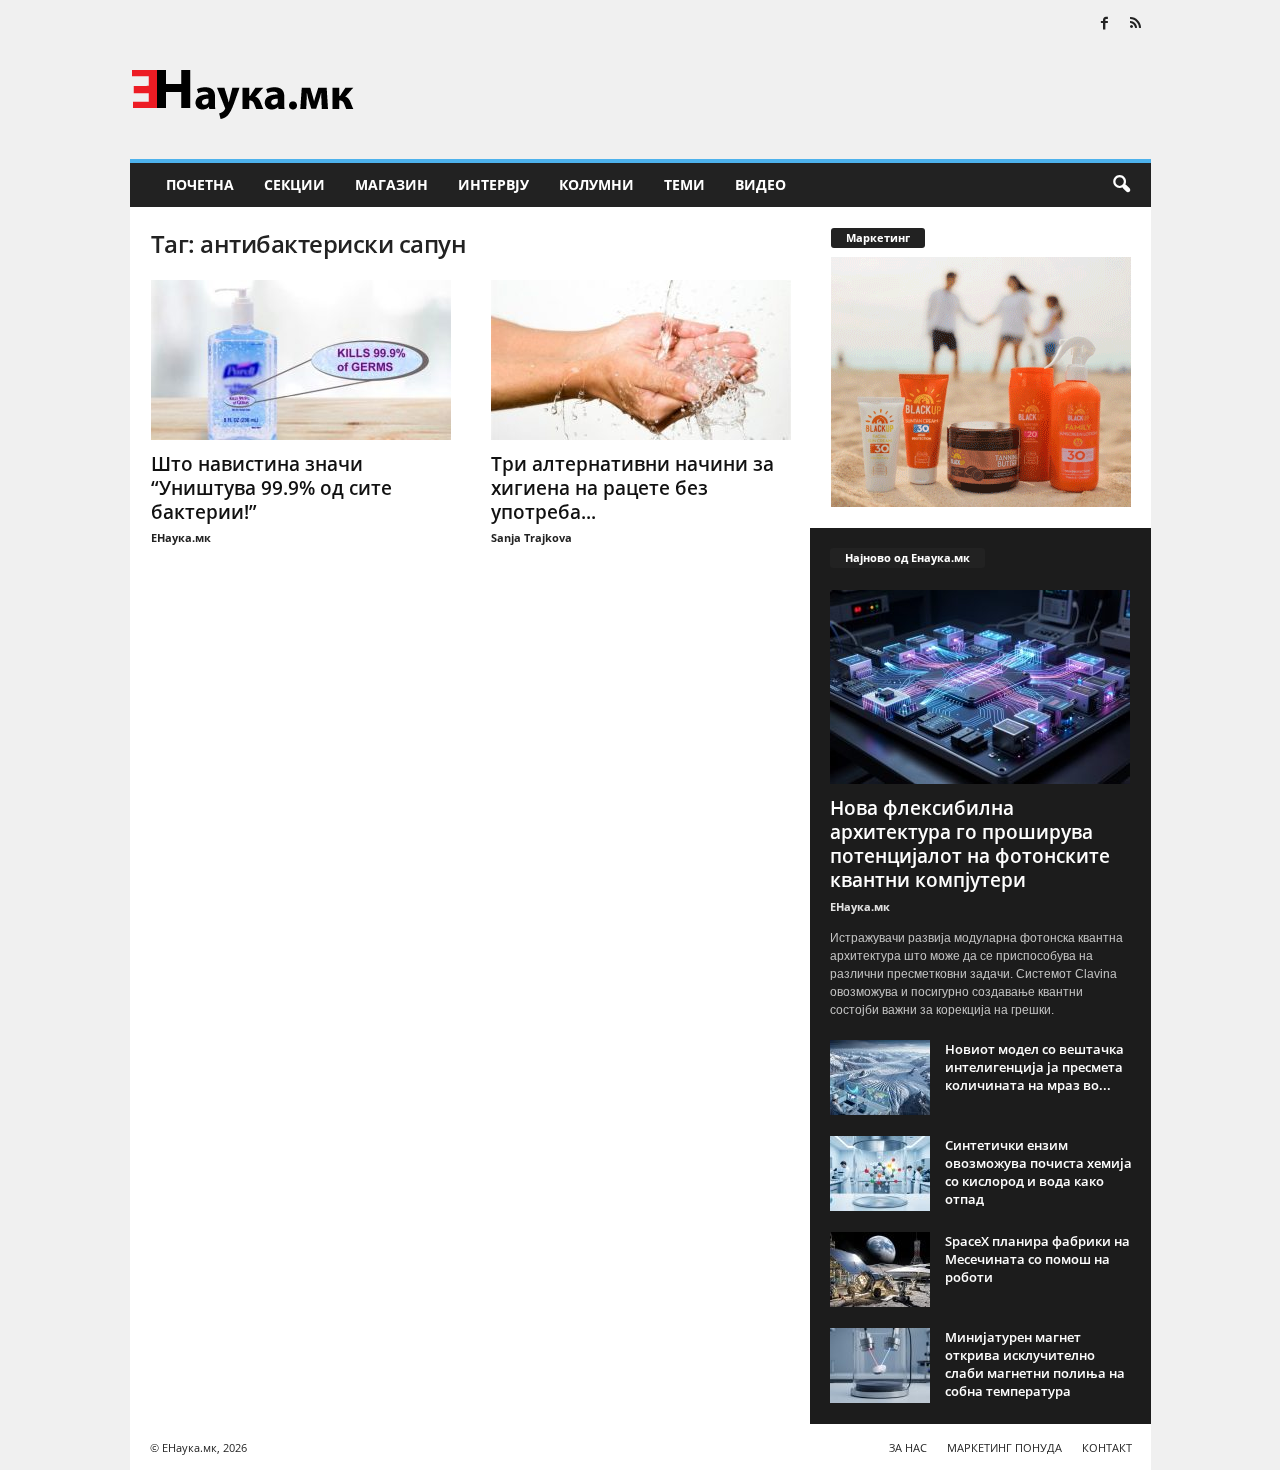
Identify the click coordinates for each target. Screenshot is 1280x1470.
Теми (684, 184)
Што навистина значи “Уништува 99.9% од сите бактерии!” (271, 488)
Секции (294, 184)
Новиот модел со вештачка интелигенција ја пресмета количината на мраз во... (1034, 1067)
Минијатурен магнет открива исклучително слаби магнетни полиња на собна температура (1035, 1364)
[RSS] (1136, 24)
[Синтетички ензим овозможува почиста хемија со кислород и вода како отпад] (880, 1173)
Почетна (200, 184)
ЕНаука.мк (181, 537)
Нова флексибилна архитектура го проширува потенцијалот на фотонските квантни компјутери (970, 844)
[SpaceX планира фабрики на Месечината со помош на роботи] (880, 1269)
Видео (760, 184)
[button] (1121, 185)
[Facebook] (1105, 24)
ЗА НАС (908, 1447)
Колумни (596, 184)
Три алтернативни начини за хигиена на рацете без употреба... (632, 488)
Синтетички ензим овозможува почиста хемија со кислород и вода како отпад (1038, 1172)
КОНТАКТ (1107, 1447)
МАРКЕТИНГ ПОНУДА (1004, 1447)
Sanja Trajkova (531, 537)
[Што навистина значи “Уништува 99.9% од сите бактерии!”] (301, 360)
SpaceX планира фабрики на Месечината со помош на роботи (1037, 1259)
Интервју (493, 184)
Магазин (391, 184)
